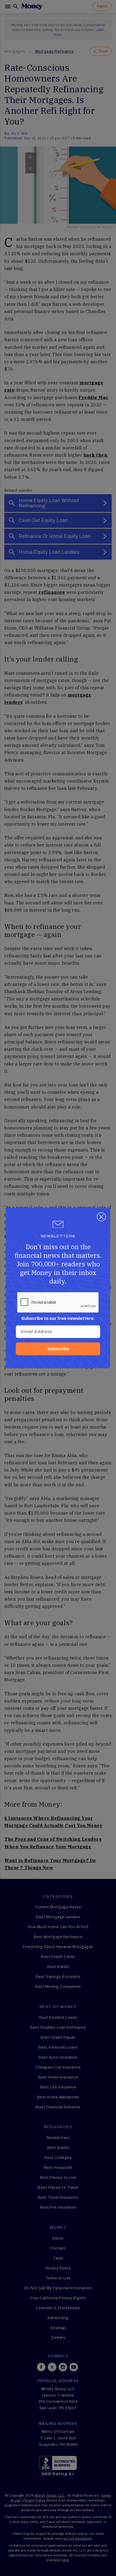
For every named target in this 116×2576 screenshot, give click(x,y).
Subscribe (58, 1349)
